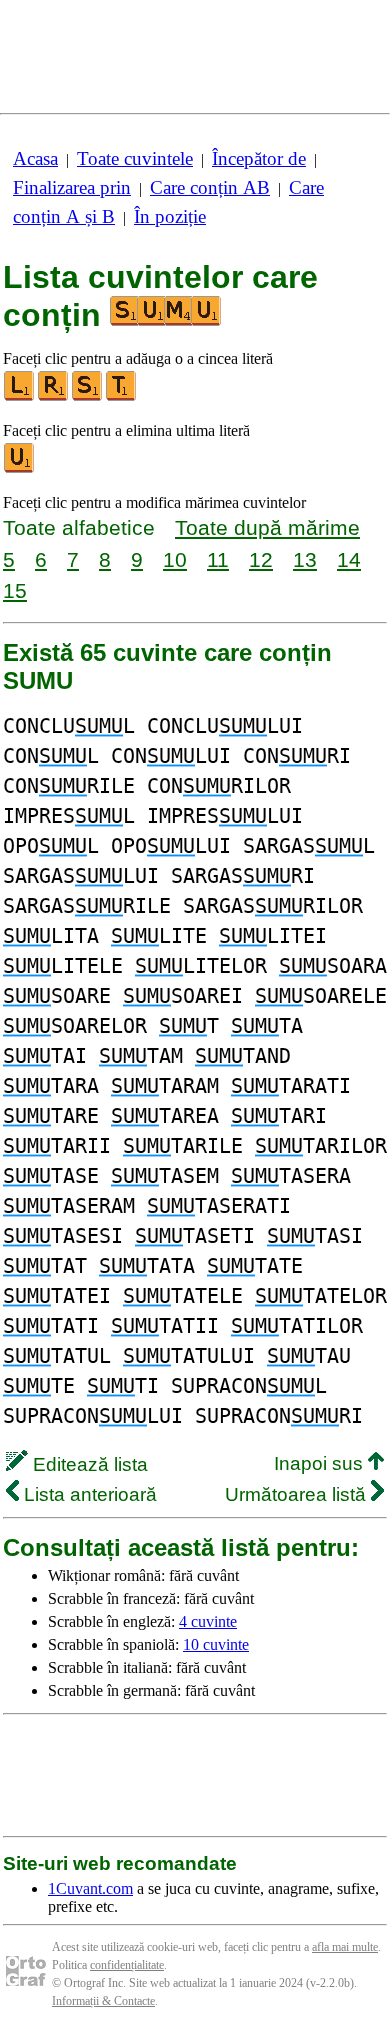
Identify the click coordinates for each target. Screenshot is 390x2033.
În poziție (170, 216)
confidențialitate (127, 1965)
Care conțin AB (210, 187)
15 (15, 590)
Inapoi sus (321, 1463)
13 (305, 559)
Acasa (35, 158)
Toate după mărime (267, 527)
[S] (88, 396)
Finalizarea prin (72, 187)
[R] (54, 396)
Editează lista (88, 1464)
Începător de (259, 158)
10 (175, 559)
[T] (122, 396)
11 (218, 559)
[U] (20, 468)
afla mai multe (345, 1947)
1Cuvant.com (90, 1888)
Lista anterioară (88, 1494)
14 (349, 559)
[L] (20, 396)
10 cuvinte (216, 1644)
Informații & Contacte (103, 2001)
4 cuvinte (208, 1621)
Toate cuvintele (135, 158)
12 (261, 559)
